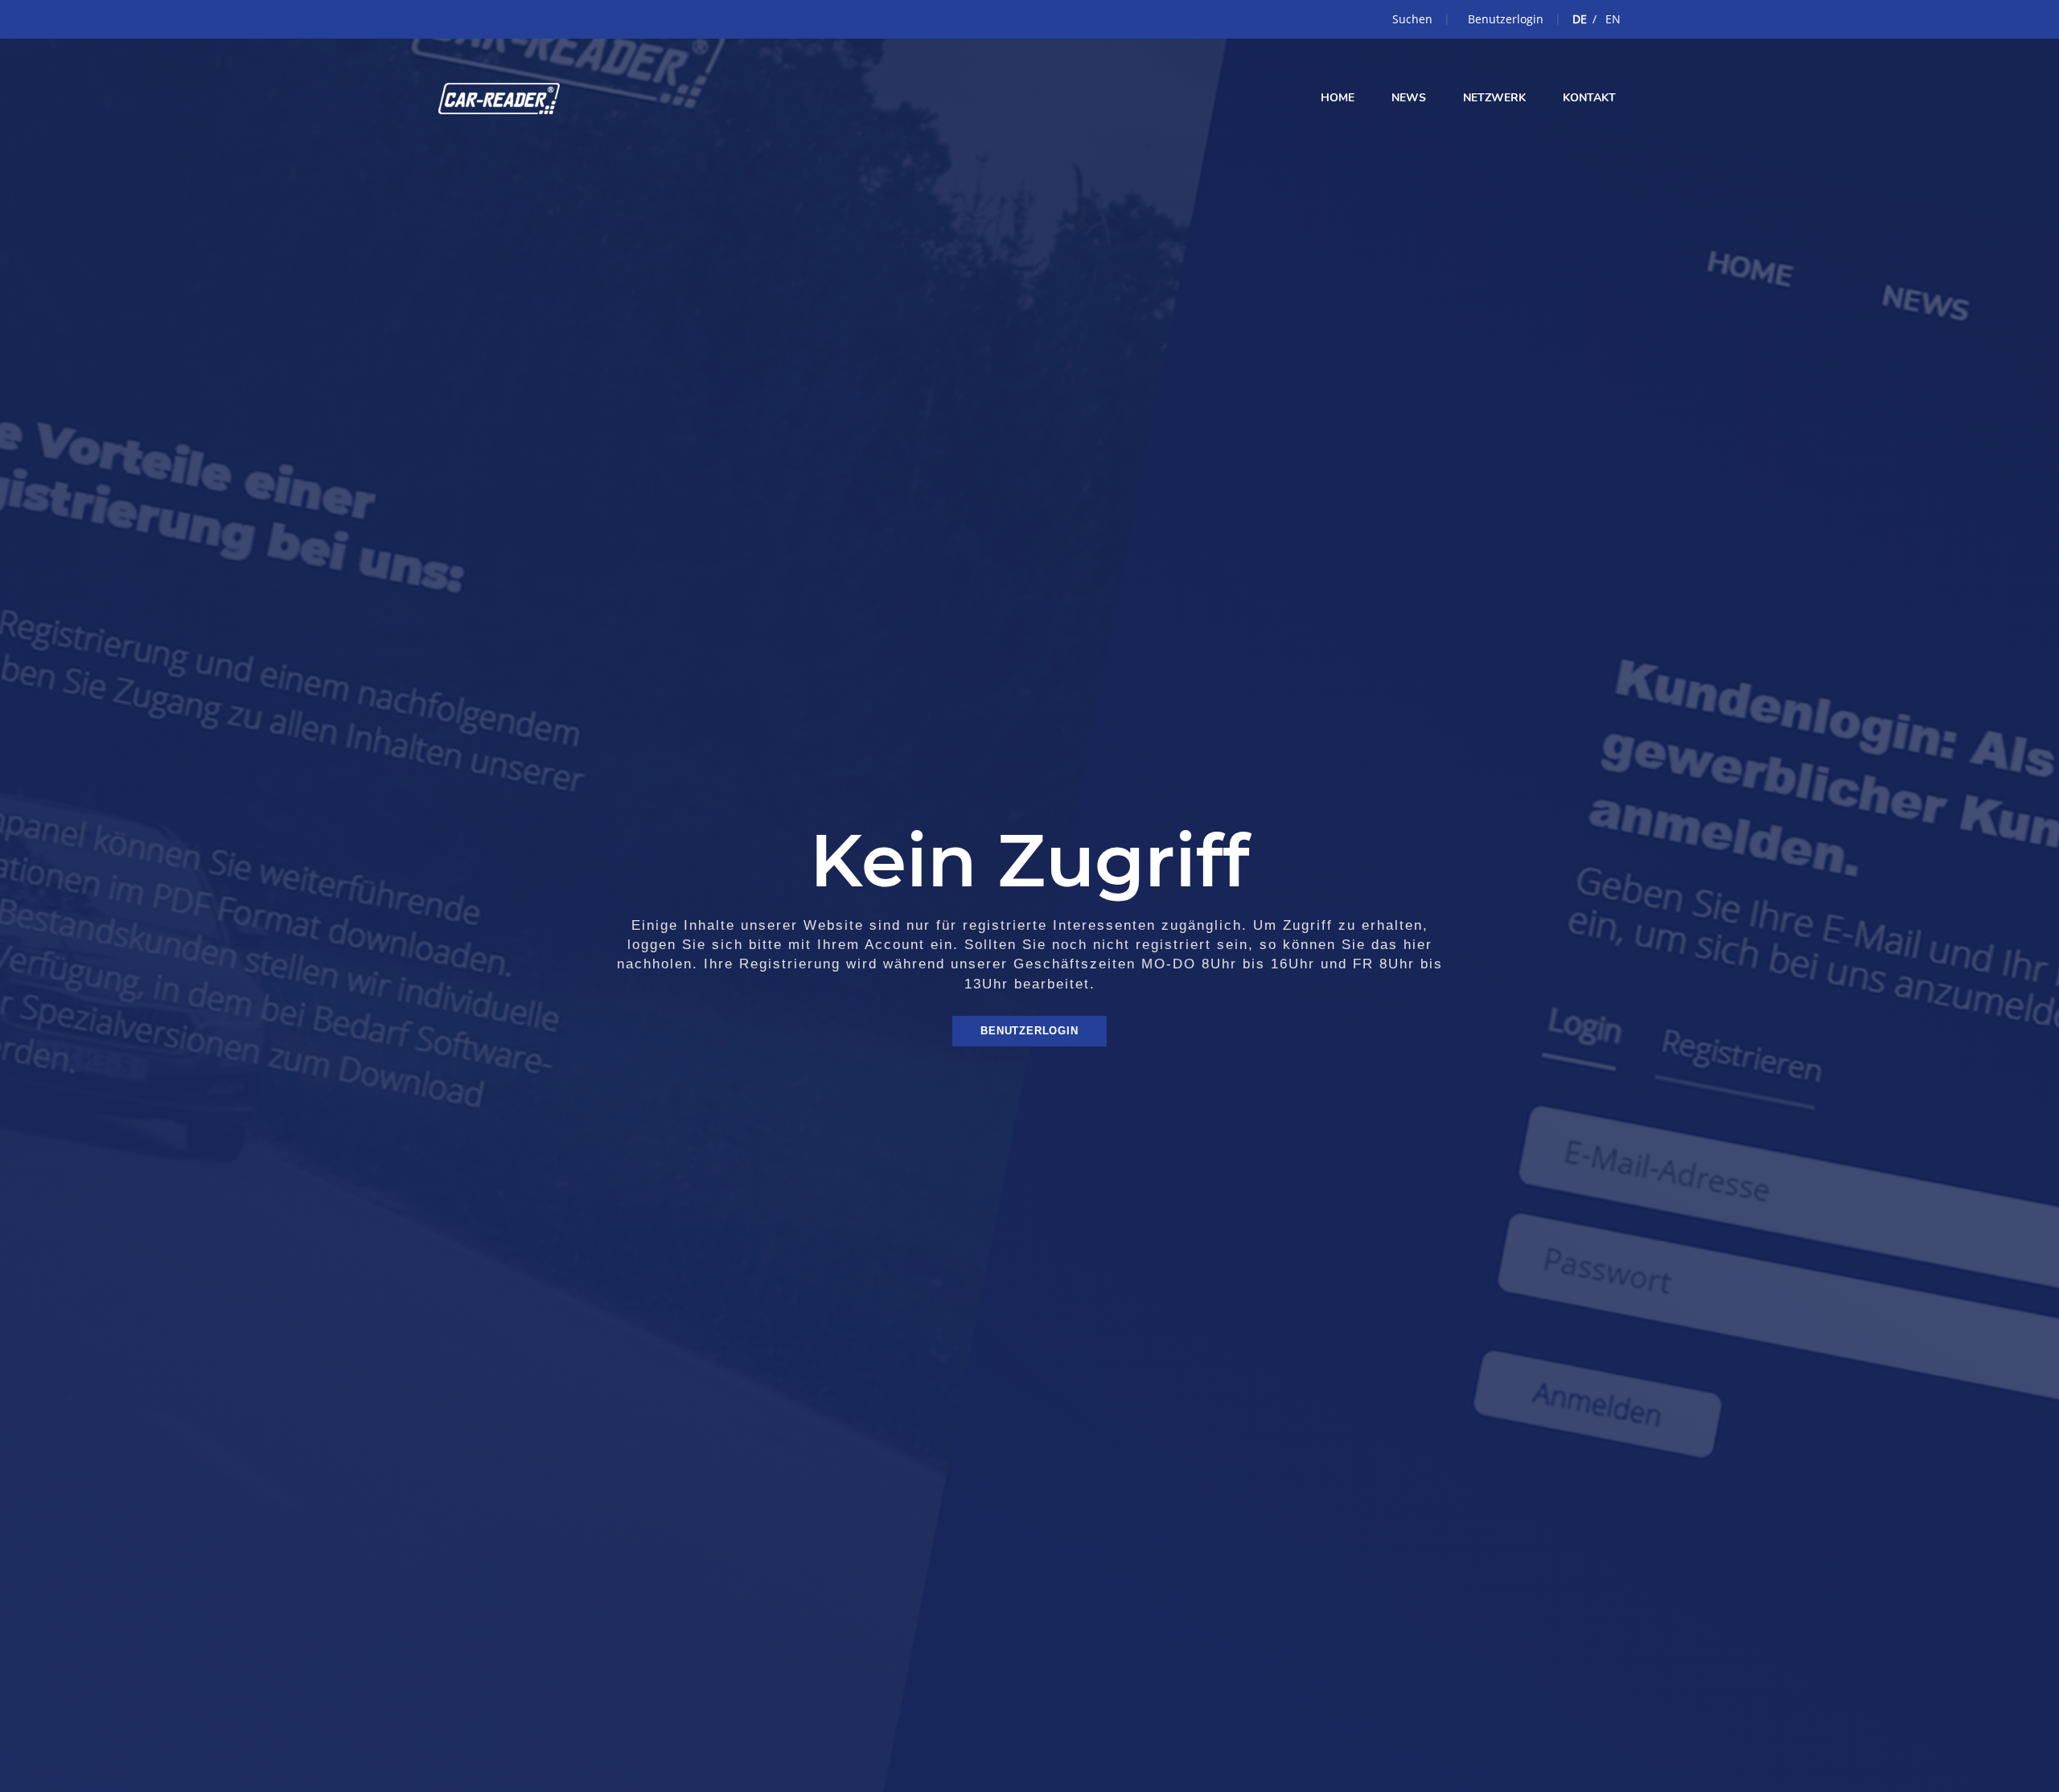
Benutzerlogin (1506, 19)
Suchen (1412, 19)
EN (1613, 19)
